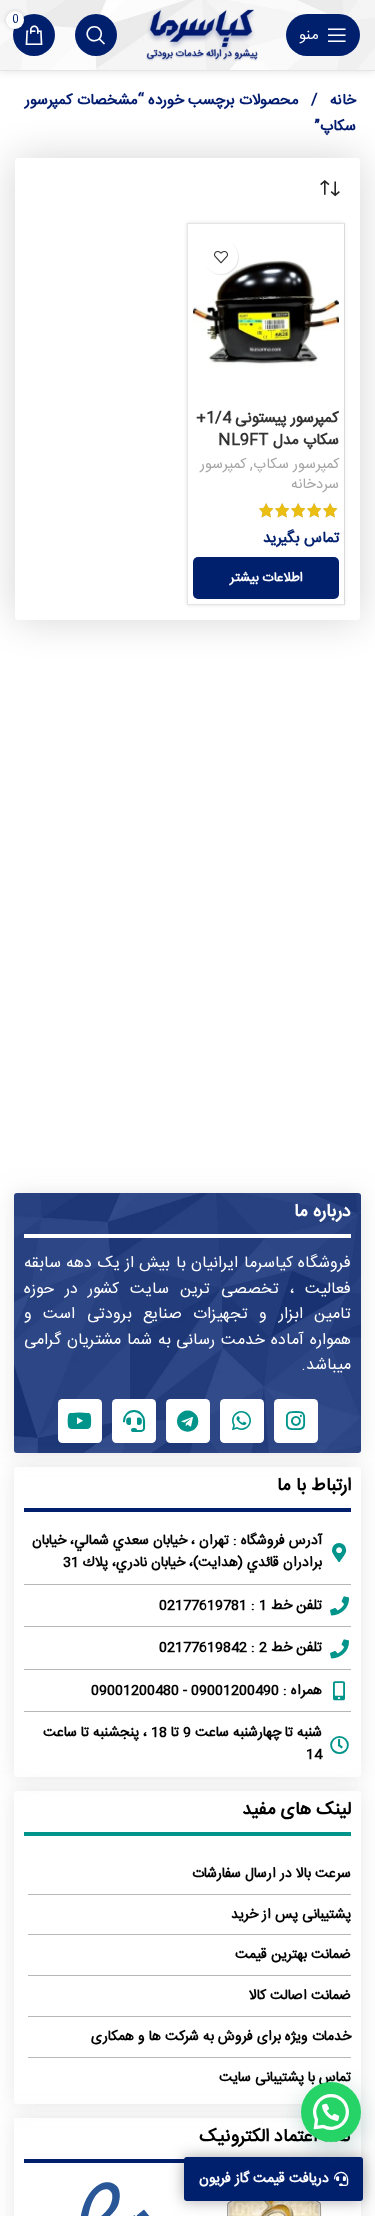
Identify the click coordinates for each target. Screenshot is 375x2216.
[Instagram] (296, 1421)
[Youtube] (80, 1421)
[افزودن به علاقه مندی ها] (220, 256)
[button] (331, 2112)
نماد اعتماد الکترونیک (275, 2137)
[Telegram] (188, 1421)
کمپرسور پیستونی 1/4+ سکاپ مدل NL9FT (267, 429)
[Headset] (134, 1421)
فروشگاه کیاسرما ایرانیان (271, 1263)
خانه (341, 100)
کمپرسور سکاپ (296, 465)
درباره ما (322, 1212)
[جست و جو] (96, 35)
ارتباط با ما (314, 1486)
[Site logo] (201, 35)
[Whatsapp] (242, 1421)
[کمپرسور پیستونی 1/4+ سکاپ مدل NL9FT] (266, 315)
